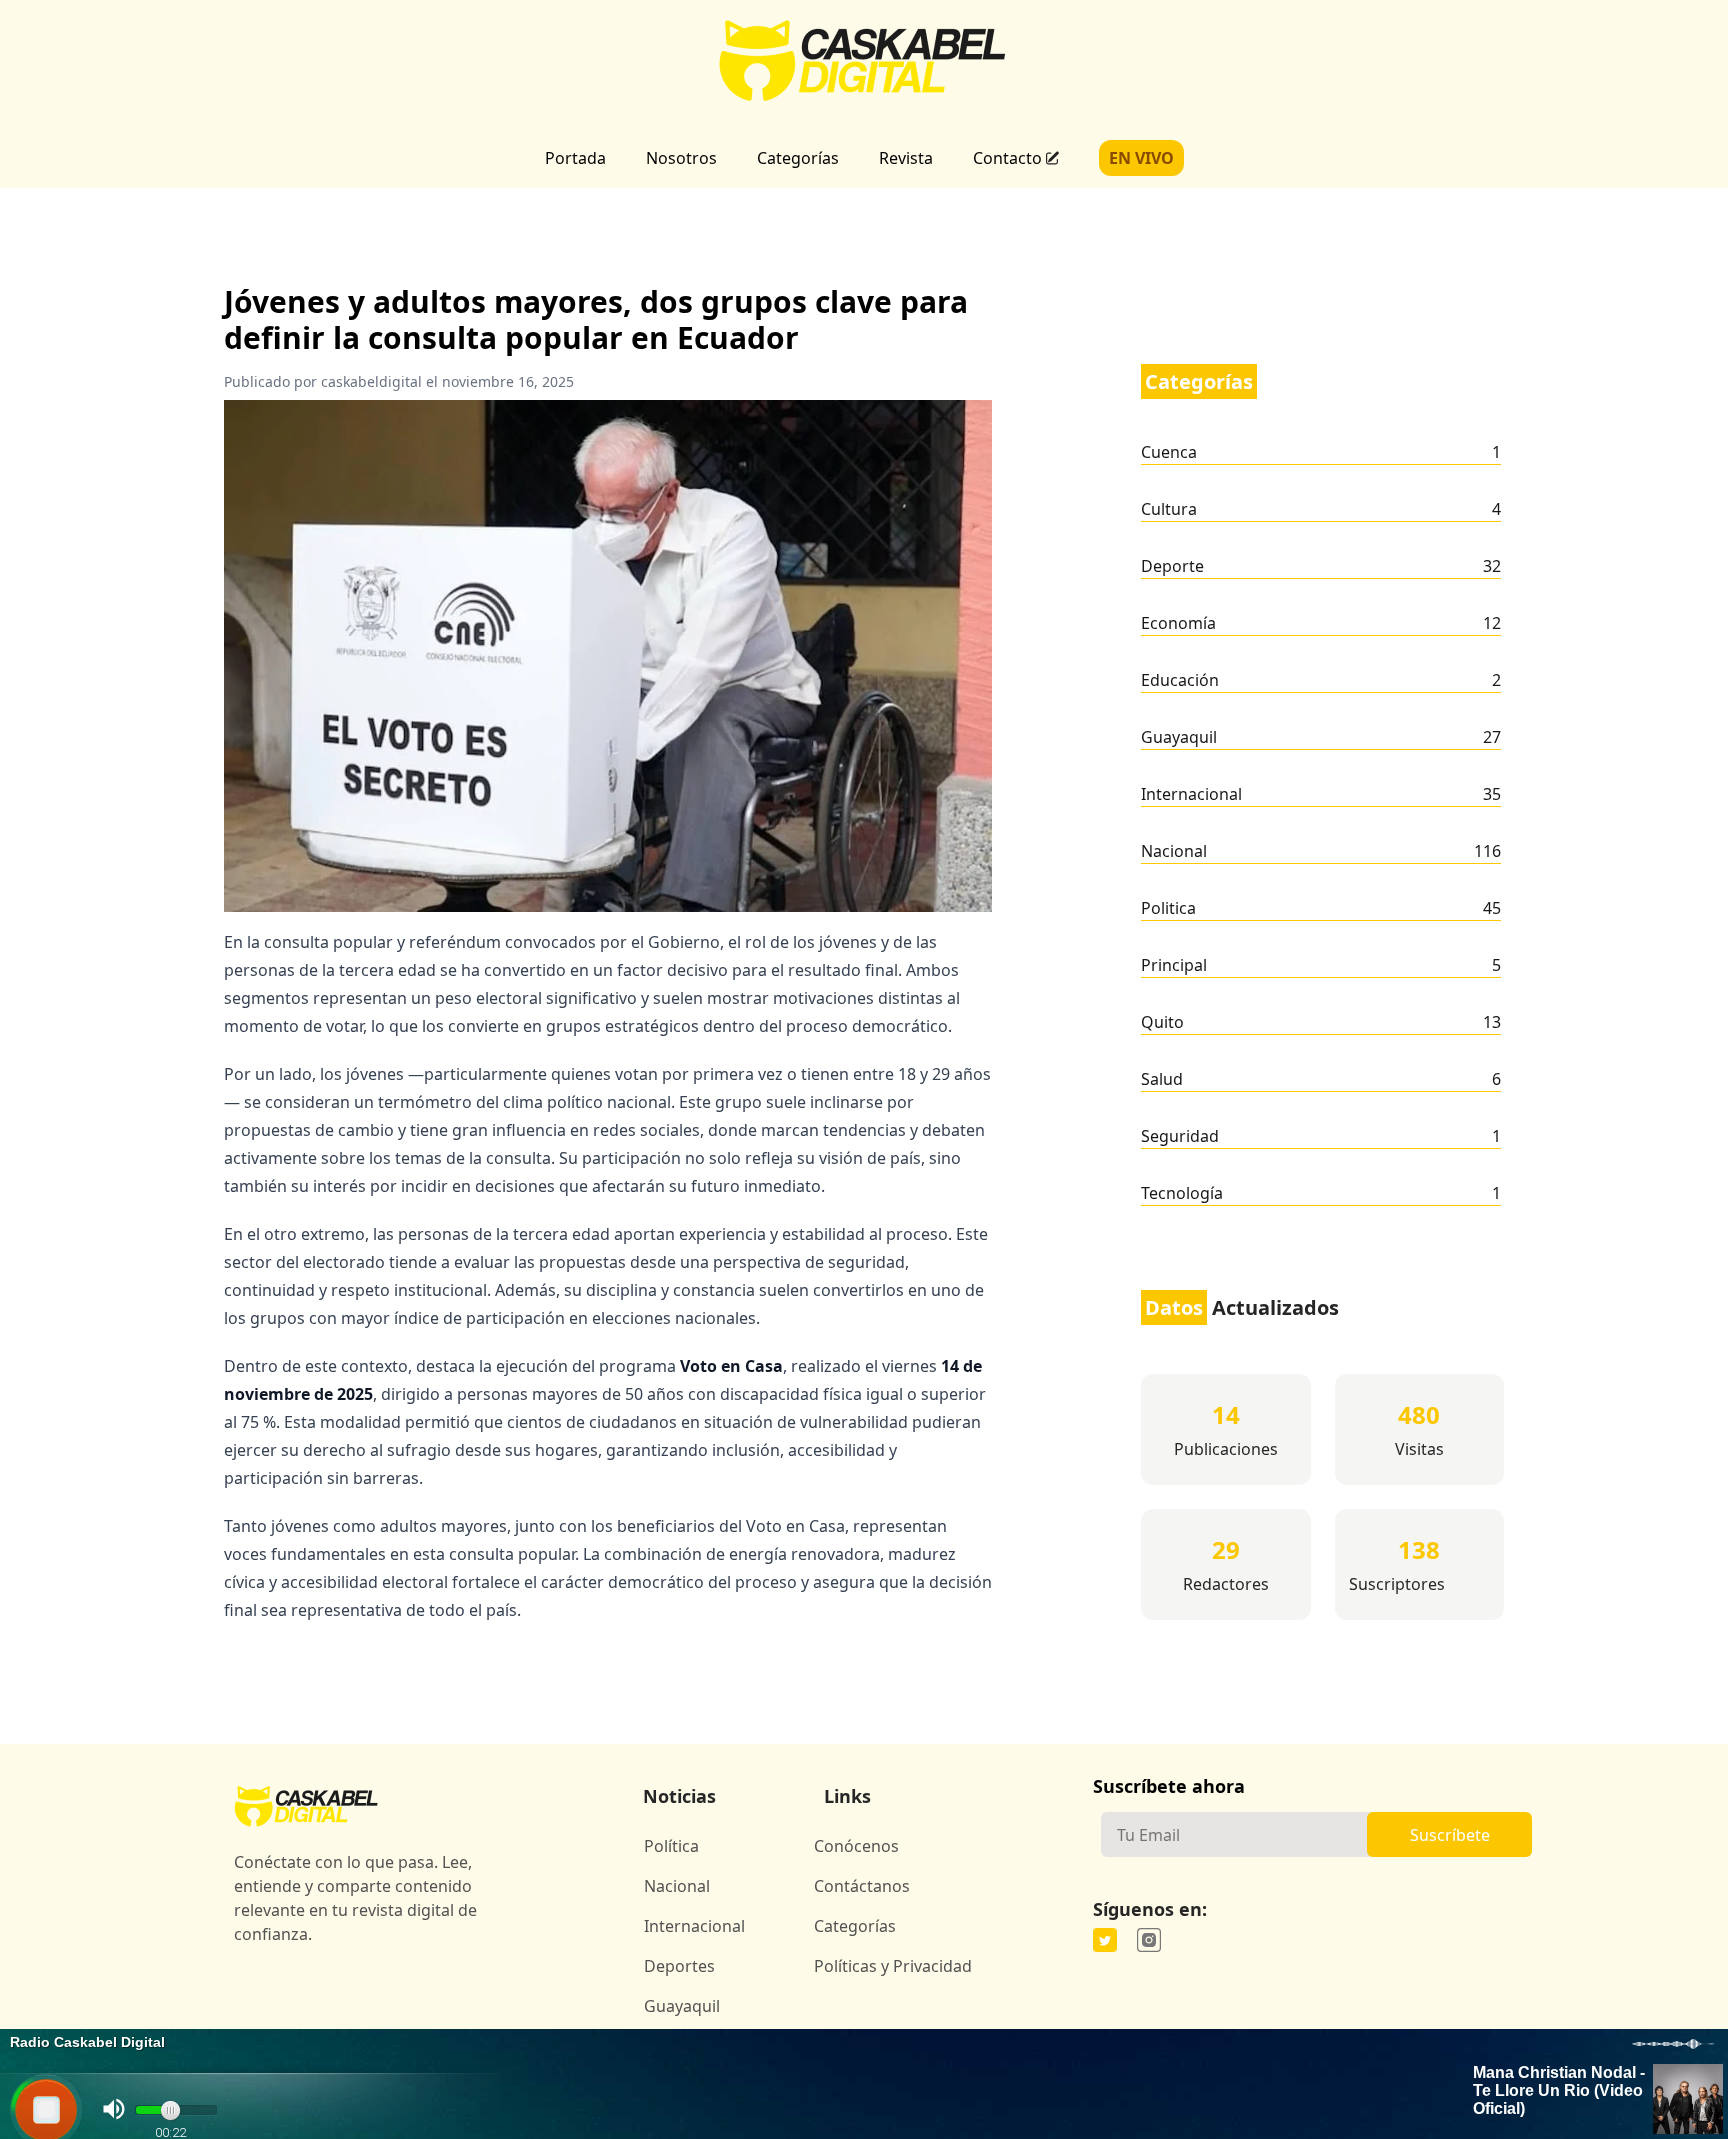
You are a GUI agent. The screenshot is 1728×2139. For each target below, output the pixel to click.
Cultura (1169, 509)
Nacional (1174, 851)
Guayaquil (1179, 737)
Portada (575, 158)
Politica (1168, 908)
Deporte (1172, 566)
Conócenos (856, 1846)
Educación (1180, 680)
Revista (906, 158)
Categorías (798, 158)
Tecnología (1182, 1193)
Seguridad (1180, 1136)
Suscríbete (1450, 1835)
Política (671, 1846)
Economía (1178, 623)
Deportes (679, 1966)
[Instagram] (1149, 1940)
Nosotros (681, 158)
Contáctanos (862, 1886)
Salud (1162, 1079)
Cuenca (1169, 452)
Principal (1174, 965)
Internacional (1191, 794)
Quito (1162, 1022)
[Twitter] (1105, 1940)
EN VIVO (1141, 158)
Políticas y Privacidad (893, 1966)
